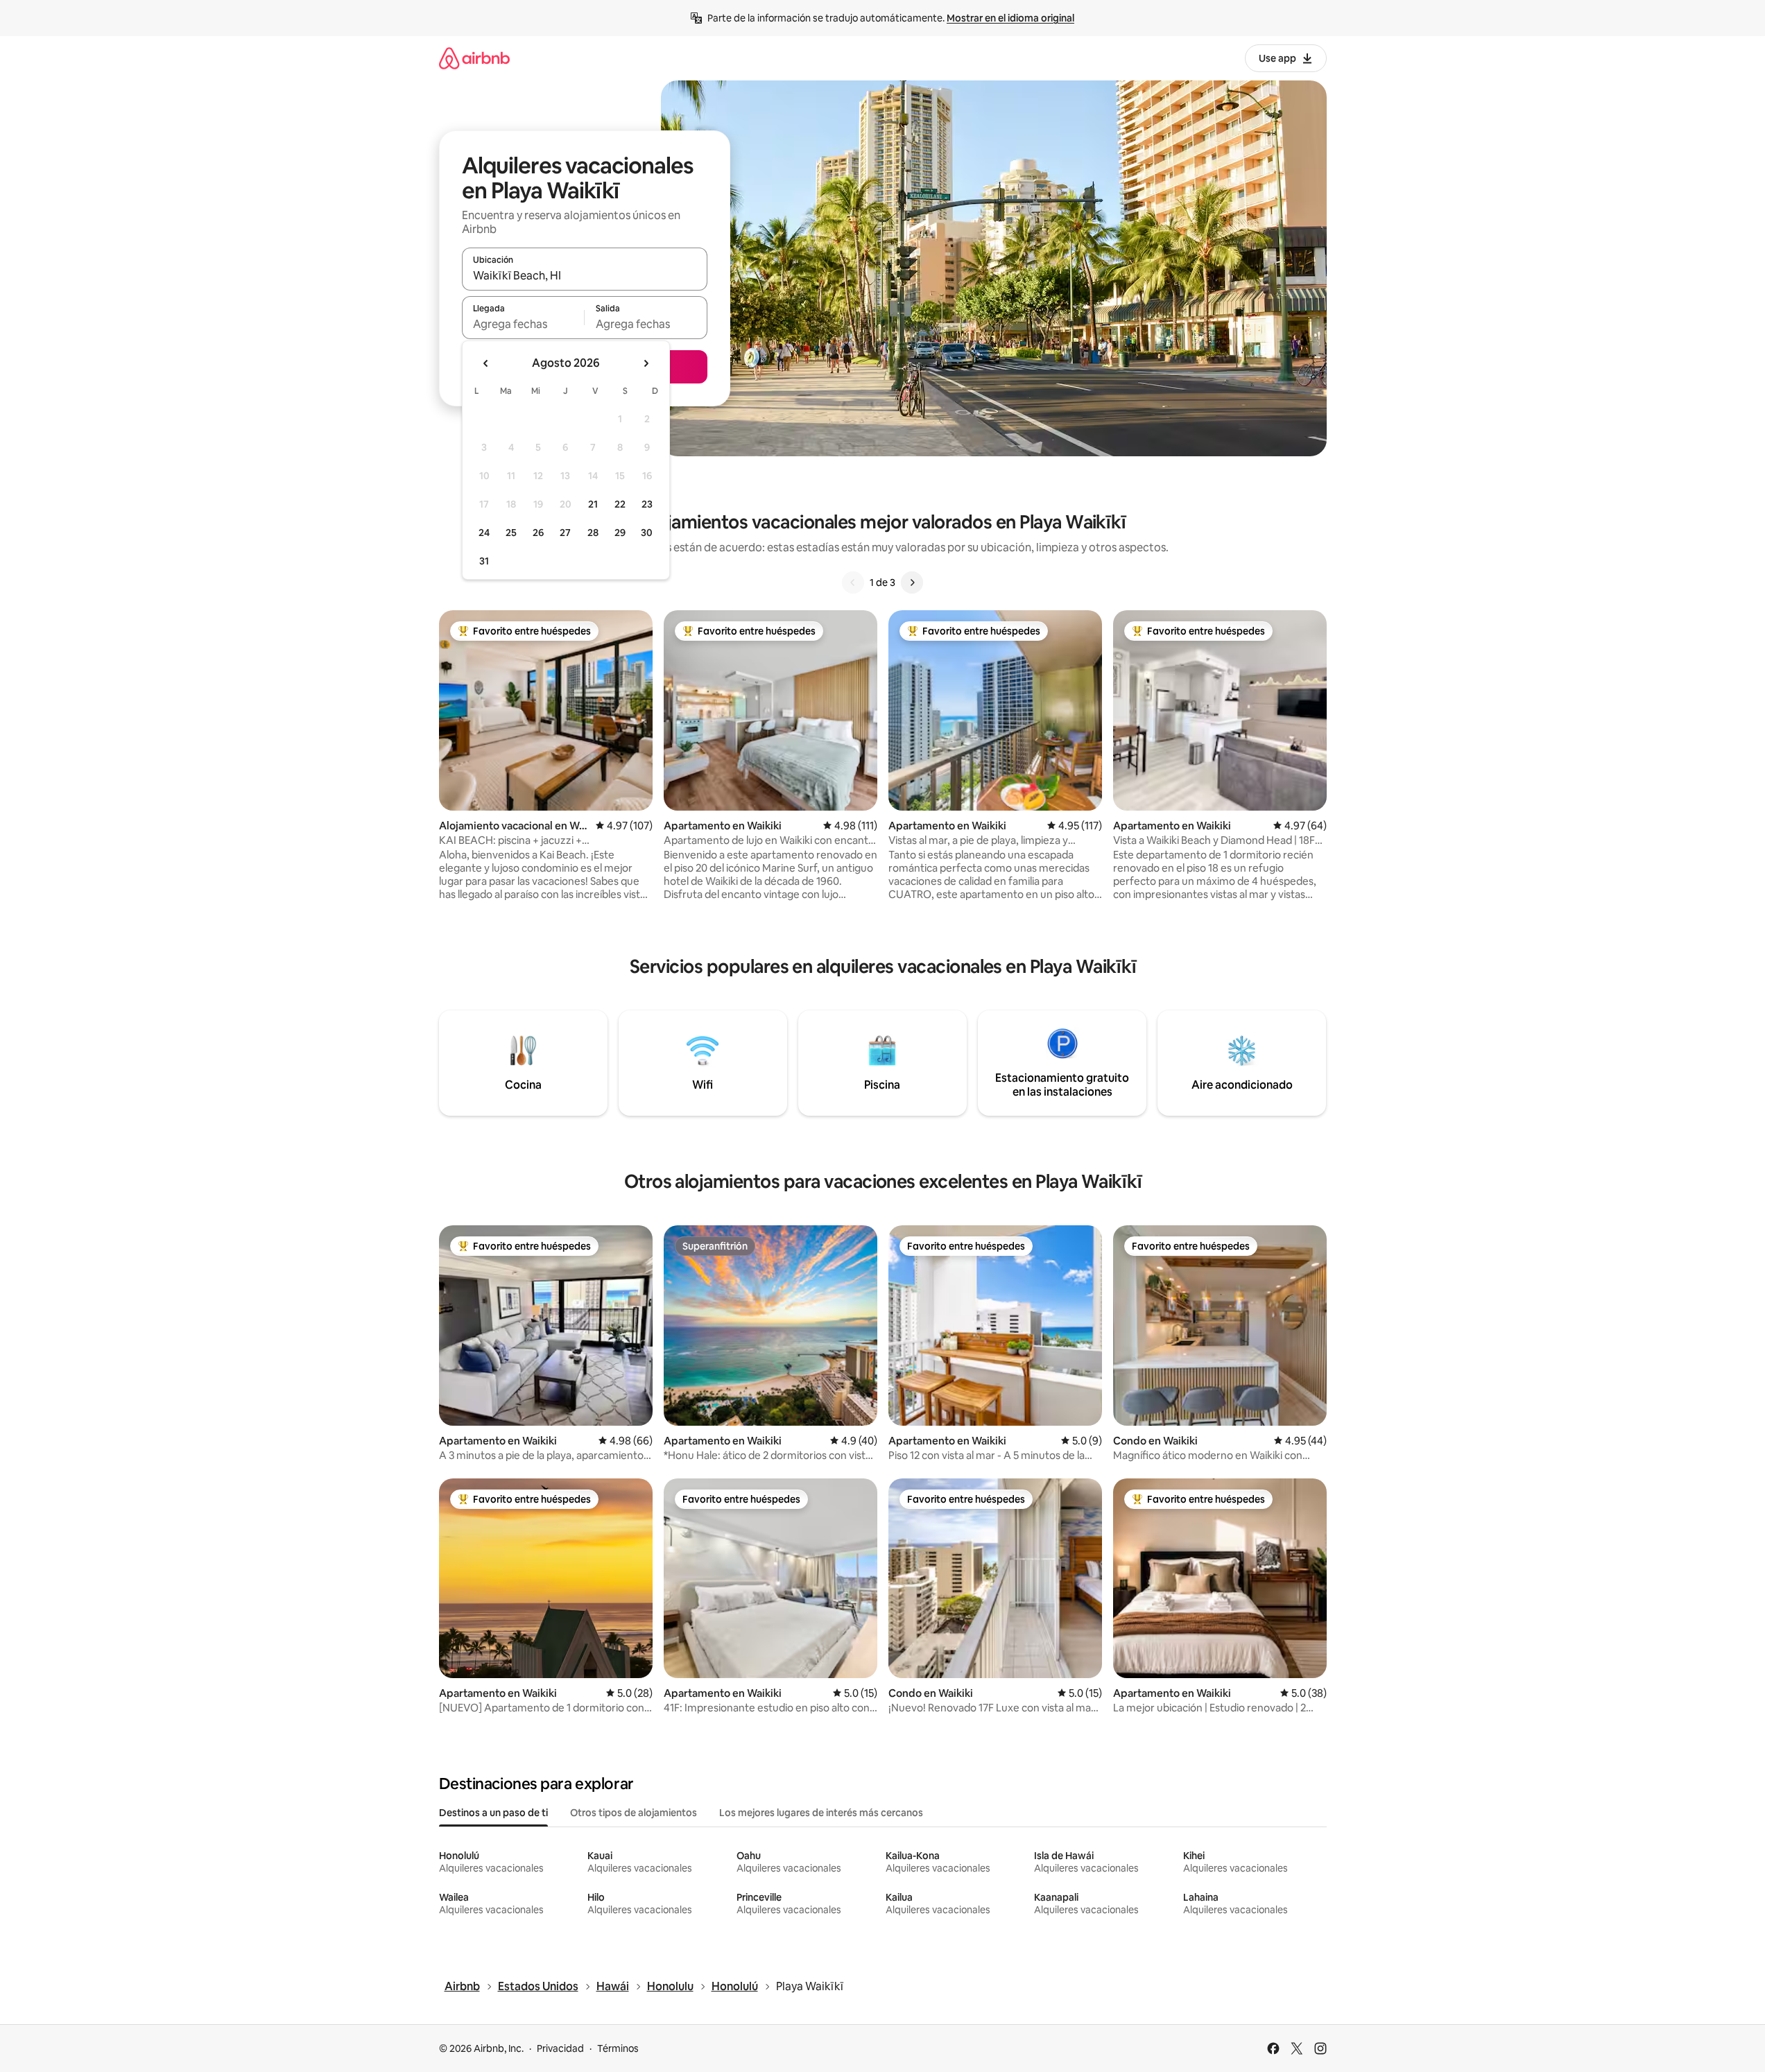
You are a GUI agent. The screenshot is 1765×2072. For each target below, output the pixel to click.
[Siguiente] (912, 582)
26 (538, 533)
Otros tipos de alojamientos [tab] (634, 1813)
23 (647, 504)
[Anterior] (853, 582)
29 (620, 533)
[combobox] (585, 275)
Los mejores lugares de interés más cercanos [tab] (821, 1813)
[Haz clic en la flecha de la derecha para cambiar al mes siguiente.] (646, 363)
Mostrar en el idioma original (1010, 18)
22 (620, 504)
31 (484, 561)
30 (647, 533)
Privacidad (560, 2048)
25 (511, 533)
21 (593, 504)
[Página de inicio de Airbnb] (474, 58)
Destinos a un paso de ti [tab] (493, 1813)
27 (565, 533)
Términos (618, 2048)
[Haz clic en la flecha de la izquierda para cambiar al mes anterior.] (486, 363)
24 (484, 533)
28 (593, 533)
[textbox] (523, 324)
